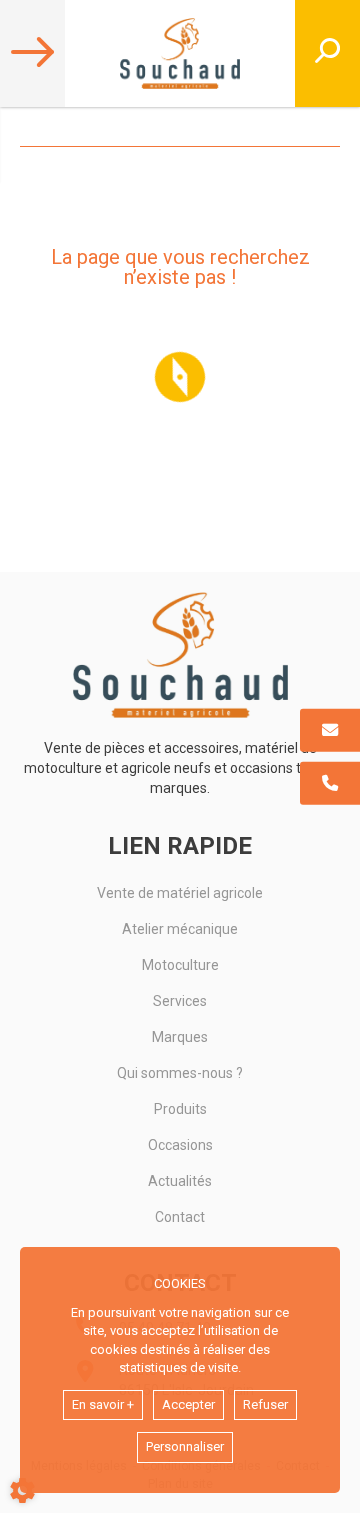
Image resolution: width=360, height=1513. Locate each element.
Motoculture (180, 965)
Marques (180, 1037)
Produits (180, 1109)
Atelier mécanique (180, 929)
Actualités (180, 1181)
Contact (180, 1217)
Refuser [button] (265, 1404)
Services (180, 1001)
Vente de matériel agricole (180, 893)
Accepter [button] (188, 1404)
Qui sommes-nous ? (180, 1073)
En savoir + (103, 1404)
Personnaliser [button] (185, 1446)
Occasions (180, 1145)
